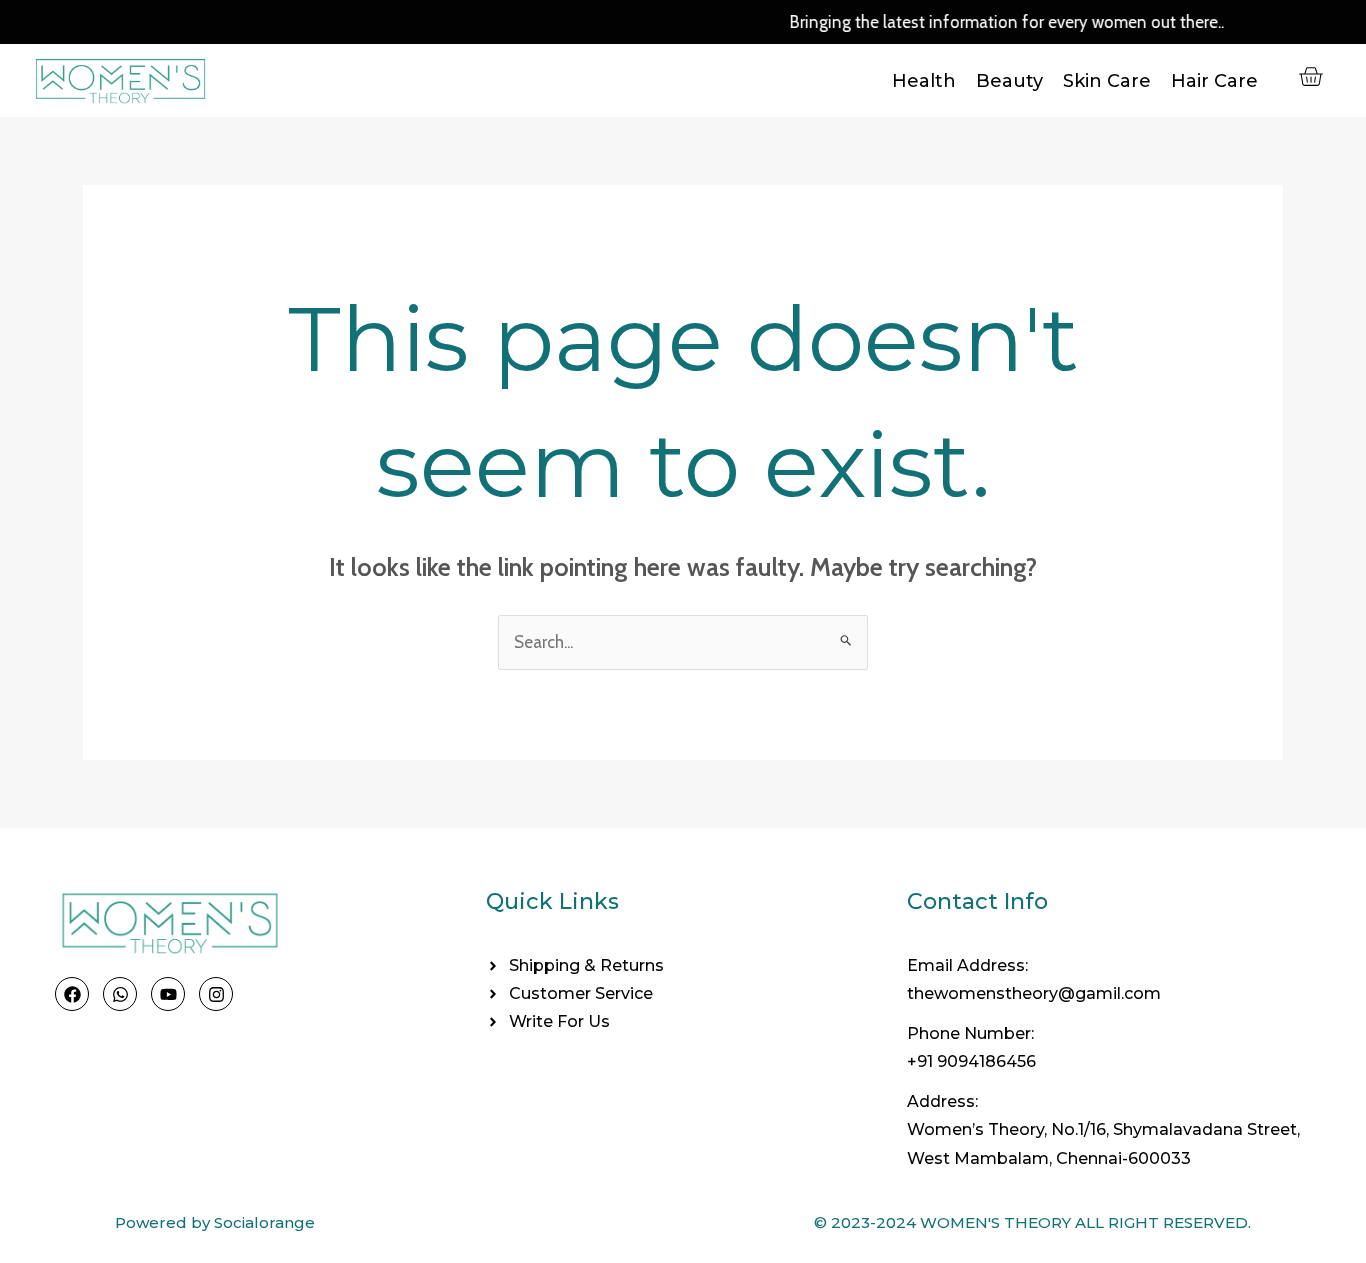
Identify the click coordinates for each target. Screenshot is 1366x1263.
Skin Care (1107, 81)
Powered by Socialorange (215, 1222)
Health (924, 81)
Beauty (1009, 81)
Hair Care (1214, 81)
